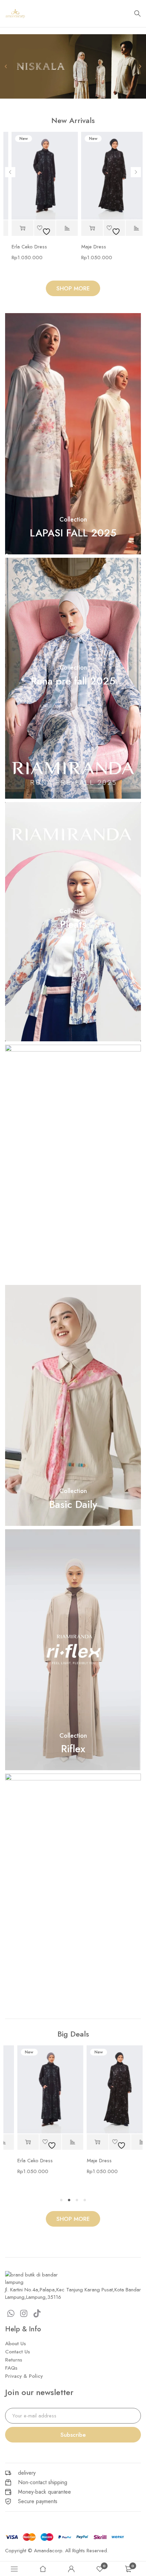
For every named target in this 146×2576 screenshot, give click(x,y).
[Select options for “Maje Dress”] (85, 228)
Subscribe (73, 2435)
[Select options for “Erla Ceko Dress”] (15, 228)
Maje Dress (86, 247)
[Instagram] (24, 2313)
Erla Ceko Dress (22, 247)
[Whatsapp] (11, 2313)
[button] (70, 94)
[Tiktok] (37, 2313)
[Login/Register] (71, 2569)
